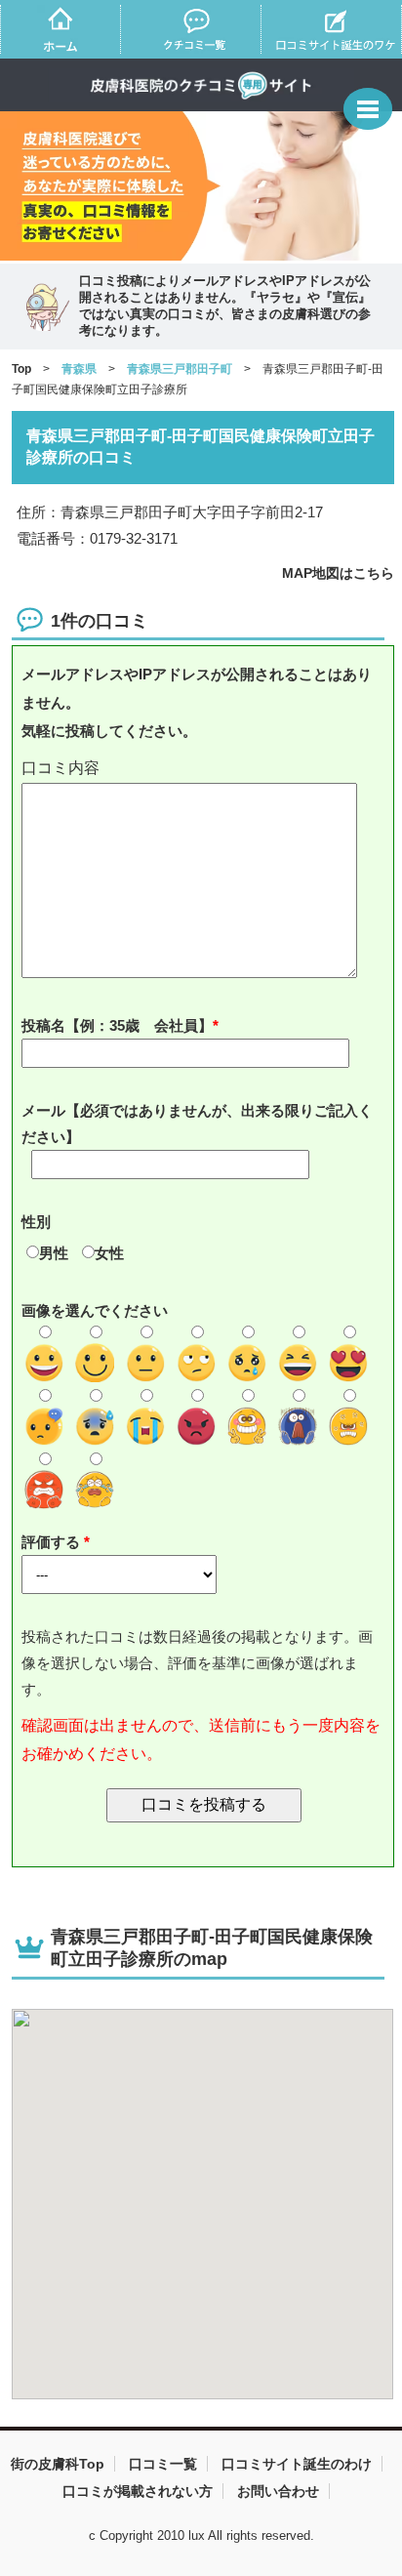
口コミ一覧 (163, 2464)
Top (21, 369)
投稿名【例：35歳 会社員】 (117, 1025)
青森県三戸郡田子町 (180, 369)
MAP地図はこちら (338, 573)
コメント (203, 769)
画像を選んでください (95, 1310)
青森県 (79, 369)
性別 (36, 1222)
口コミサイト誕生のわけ (297, 2464)
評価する (53, 1542)
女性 (109, 1253)
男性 (54, 1253)
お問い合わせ (278, 2491)
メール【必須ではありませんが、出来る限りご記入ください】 (197, 1124)
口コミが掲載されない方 (138, 2491)
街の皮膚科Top (58, 2464)
